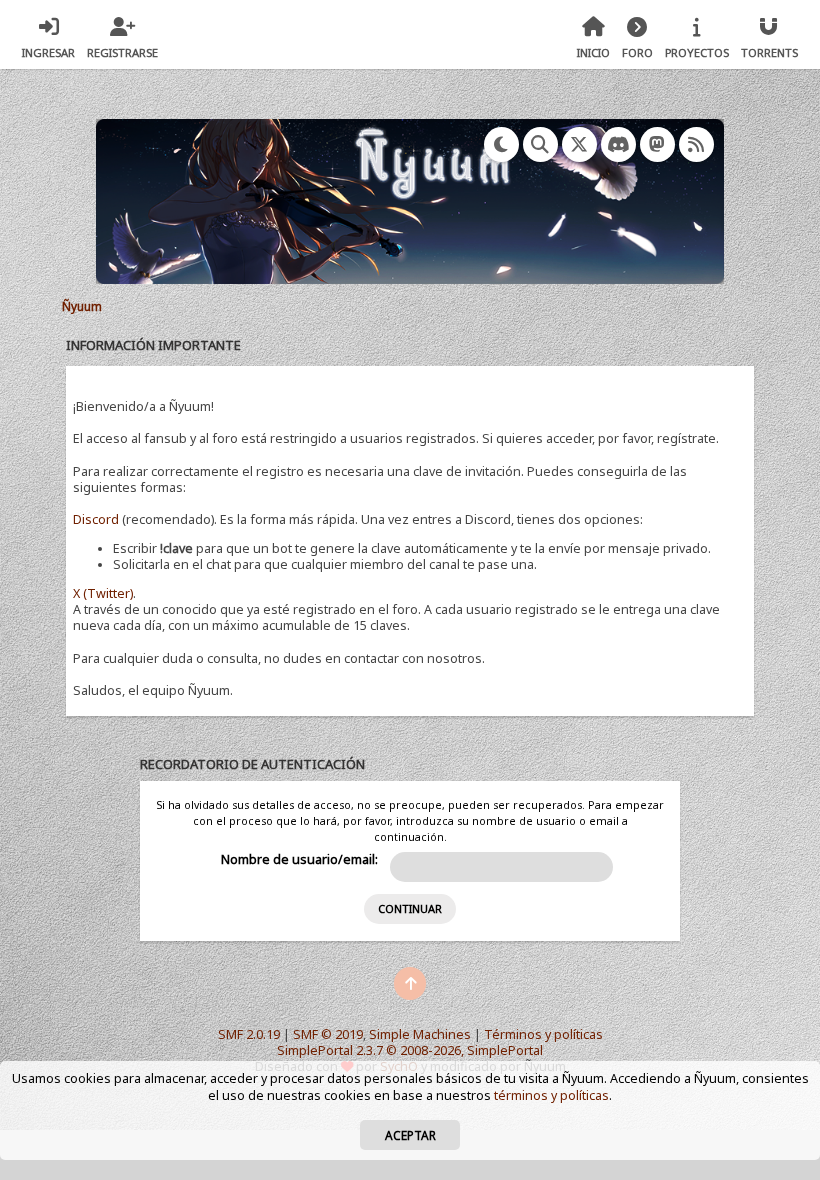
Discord (96, 519)
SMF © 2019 (328, 1034)
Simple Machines (420, 1034)
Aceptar (410, 1135)
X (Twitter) (103, 593)
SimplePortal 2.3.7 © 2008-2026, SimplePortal (410, 1050)
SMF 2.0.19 (249, 1034)
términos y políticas (551, 1095)
